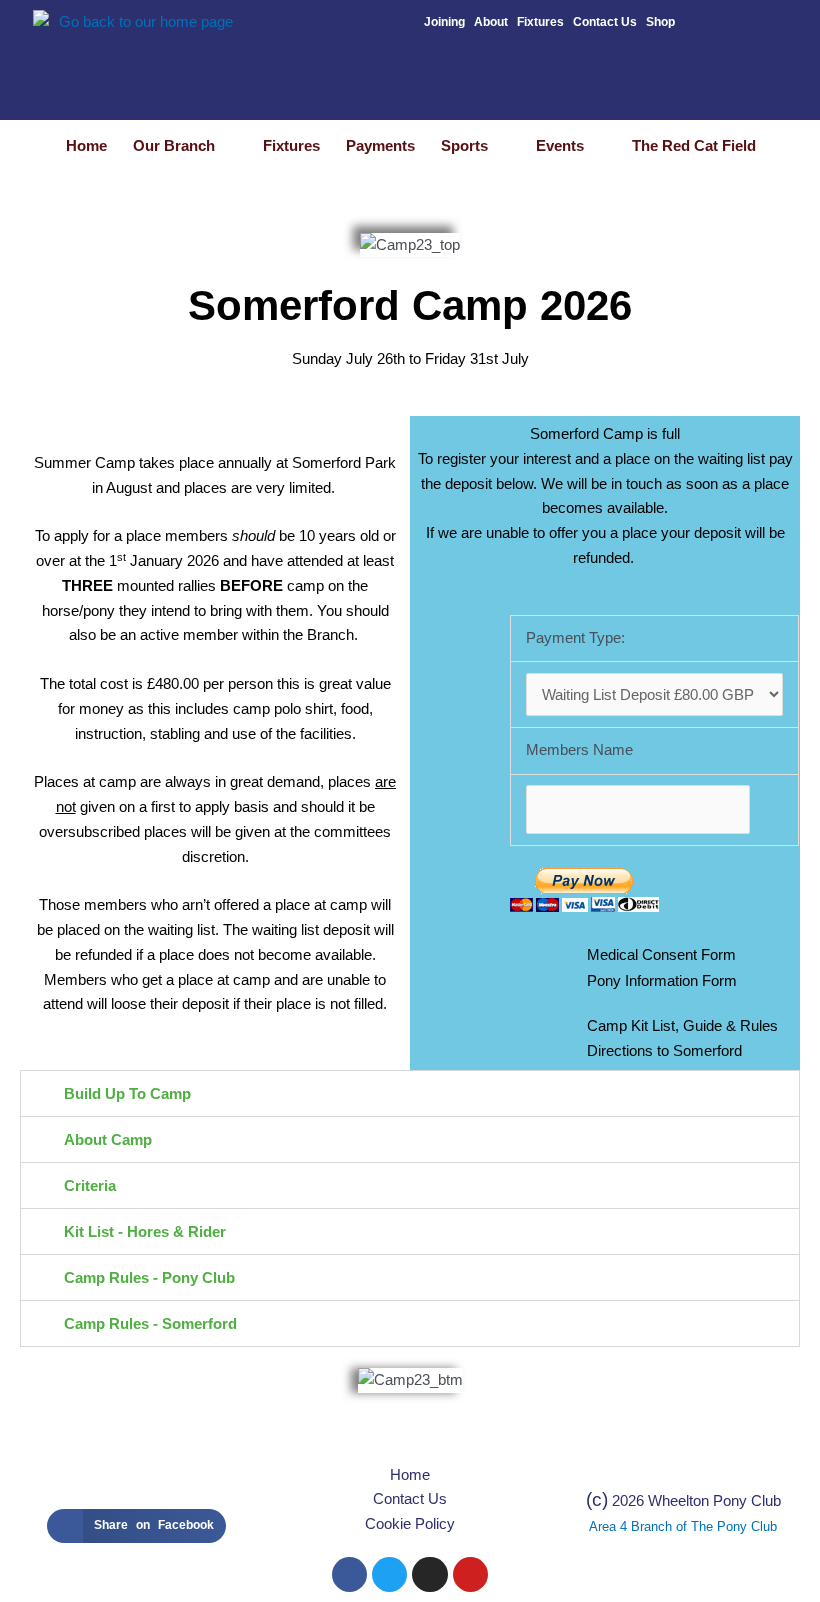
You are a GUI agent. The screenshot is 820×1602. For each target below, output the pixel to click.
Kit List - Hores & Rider (145, 1231)
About (491, 22)
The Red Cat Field (694, 145)
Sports (464, 145)
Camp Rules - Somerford (150, 1323)
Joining (444, 22)
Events (560, 145)
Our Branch (174, 145)
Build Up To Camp (127, 1093)
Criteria (90, 1185)
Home (86, 145)
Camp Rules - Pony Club (149, 1277)
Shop (660, 22)
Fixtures (540, 22)
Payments (380, 145)
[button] (410, 1093)
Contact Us (605, 22)
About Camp (108, 1139)
